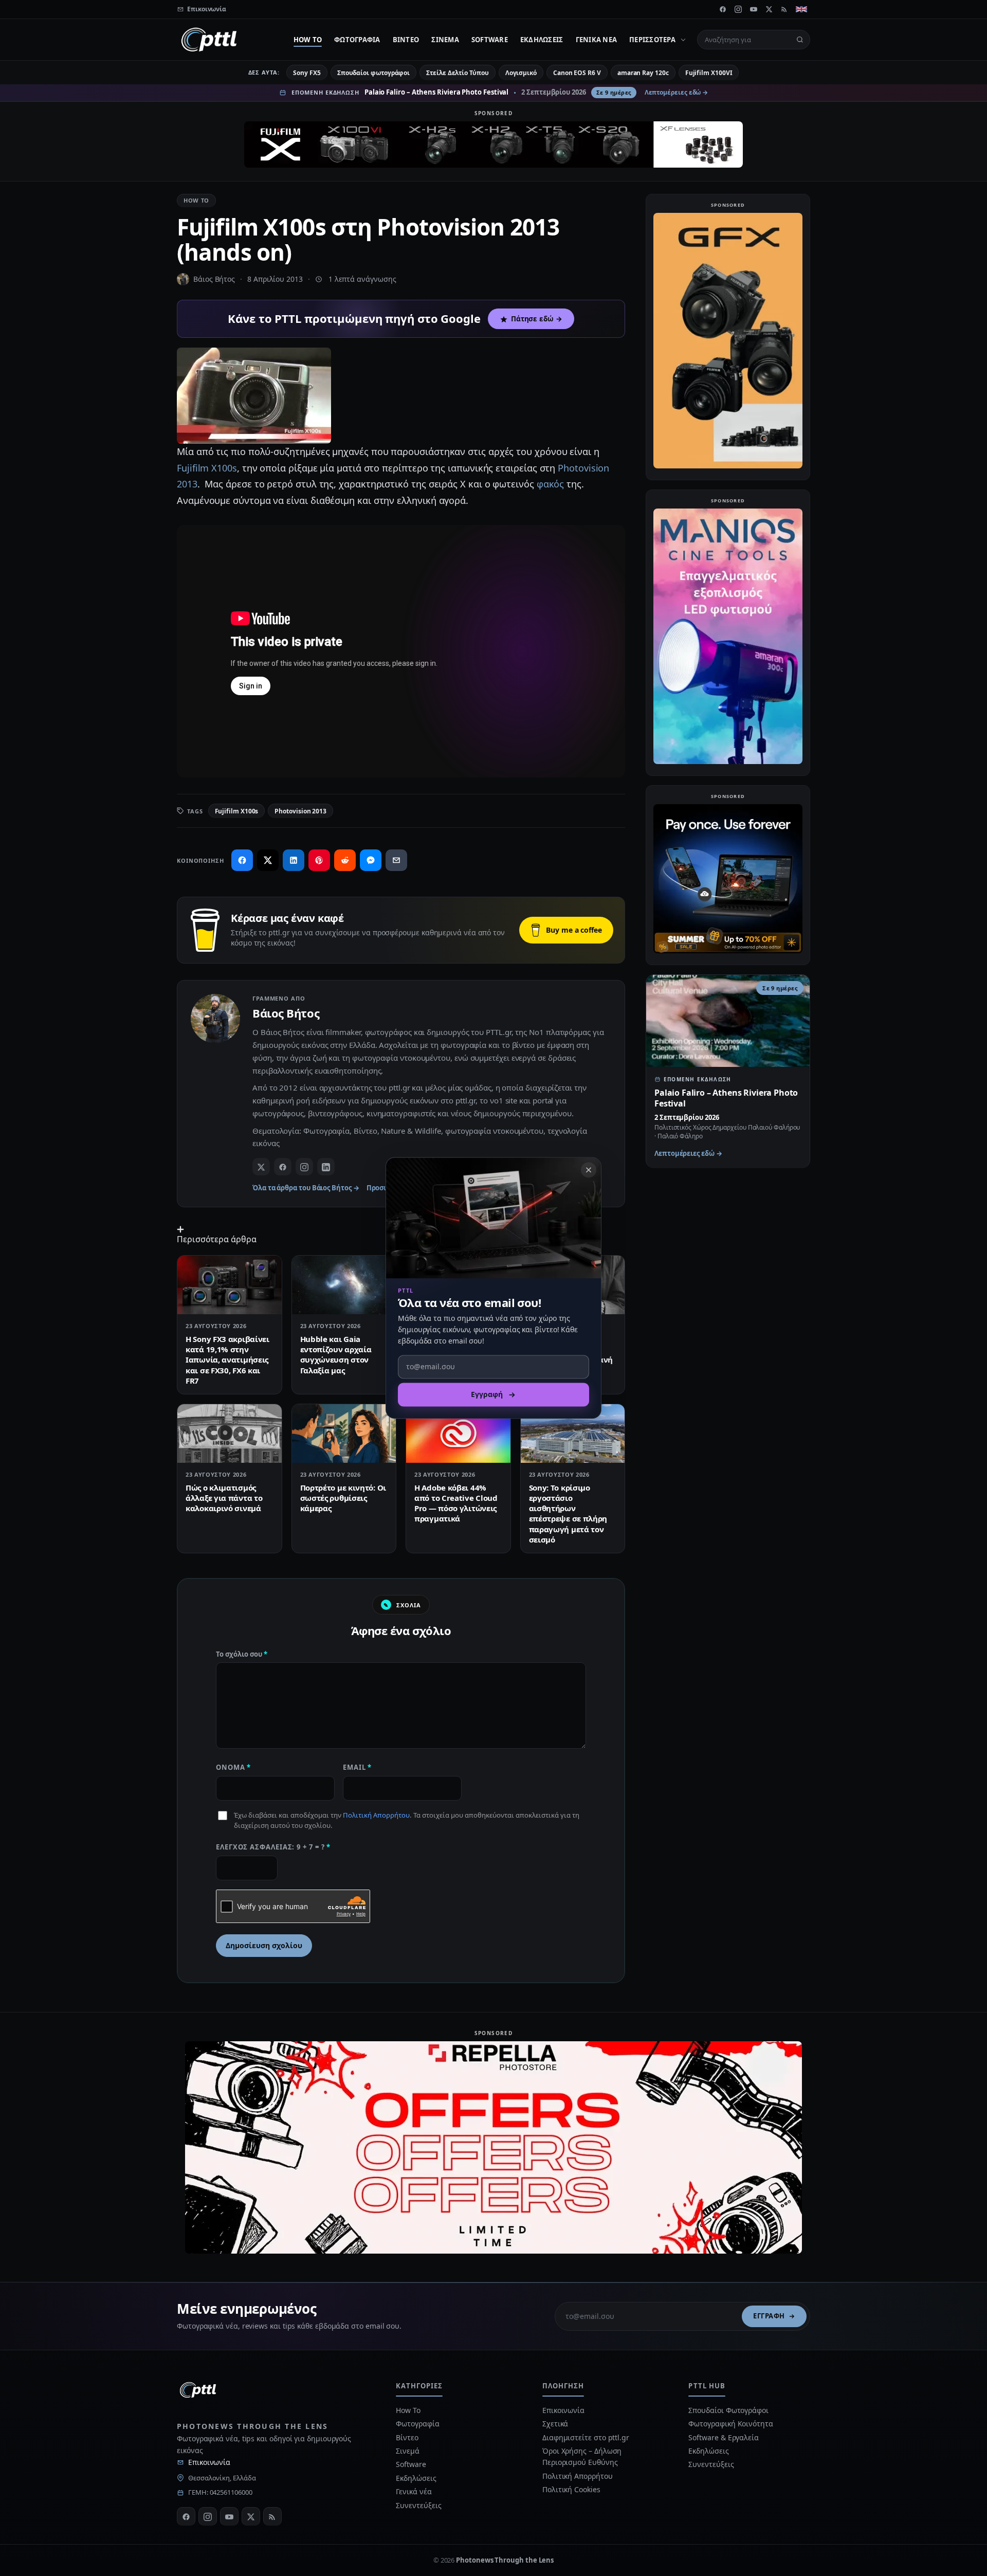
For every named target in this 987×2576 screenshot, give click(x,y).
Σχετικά (555, 2424)
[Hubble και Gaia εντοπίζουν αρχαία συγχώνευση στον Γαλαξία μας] (344, 1285)
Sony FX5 (307, 73)
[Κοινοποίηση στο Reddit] (345, 860)
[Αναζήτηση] (800, 40)
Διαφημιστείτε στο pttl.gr (586, 2437)
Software (490, 40)
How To (308, 40)
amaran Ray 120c (643, 73)
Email (357, 1767)
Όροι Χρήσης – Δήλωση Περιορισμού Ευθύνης (582, 2456)
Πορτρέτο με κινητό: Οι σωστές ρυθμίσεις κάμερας (343, 1498)
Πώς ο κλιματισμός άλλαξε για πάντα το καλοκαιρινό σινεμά (224, 1498)
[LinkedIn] (326, 1167)
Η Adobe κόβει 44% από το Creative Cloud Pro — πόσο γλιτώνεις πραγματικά (456, 1503)
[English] (801, 9)
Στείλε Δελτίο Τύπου (457, 73)
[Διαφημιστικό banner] (493, 144)
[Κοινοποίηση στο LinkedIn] (294, 860)
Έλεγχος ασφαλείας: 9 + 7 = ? (273, 1847)
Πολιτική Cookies (571, 2489)
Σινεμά (445, 40)
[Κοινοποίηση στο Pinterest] (319, 860)
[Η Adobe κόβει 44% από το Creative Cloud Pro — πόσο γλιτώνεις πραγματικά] (458, 1434)
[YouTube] (754, 9)
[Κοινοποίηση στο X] (268, 860)
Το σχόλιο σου (242, 1654)
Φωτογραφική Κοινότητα (730, 2424)
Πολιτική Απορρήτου (376, 1815)
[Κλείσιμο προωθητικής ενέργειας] (589, 1170)
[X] (769, 9)
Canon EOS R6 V (577, 73)
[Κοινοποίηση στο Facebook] (242, 860)
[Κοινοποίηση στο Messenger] (371, 860)
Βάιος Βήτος (214, 279)
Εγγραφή (769, 2316)
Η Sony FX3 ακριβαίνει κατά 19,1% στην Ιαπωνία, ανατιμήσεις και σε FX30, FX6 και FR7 (227, 1360)
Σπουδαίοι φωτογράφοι (373, 73)
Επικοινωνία (209, 2462)
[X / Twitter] (261, 1167)
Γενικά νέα (597, 40)
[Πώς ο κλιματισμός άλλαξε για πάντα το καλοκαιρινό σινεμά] (230, 1434)
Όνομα (233, 1767)
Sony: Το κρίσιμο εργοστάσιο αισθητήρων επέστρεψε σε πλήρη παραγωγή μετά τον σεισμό (568, 1513)
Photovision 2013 (300, 811)
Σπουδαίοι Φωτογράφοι (728, 2410)
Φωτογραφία (357, 40)
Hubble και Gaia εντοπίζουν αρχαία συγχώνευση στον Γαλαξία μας (336, 1355)
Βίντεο (406, 40)
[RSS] (784, 9)
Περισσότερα (652, 40)
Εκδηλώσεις (542, 40)
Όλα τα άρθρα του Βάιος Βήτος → (306, 1188)
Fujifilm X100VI (709, 73)
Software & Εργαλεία (723, 2437)
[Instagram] (738, 9)
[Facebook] (723, 9)
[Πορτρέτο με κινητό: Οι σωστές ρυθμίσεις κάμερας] (344, 1434)
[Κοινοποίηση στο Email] (396, 860)
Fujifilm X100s (207, 468)
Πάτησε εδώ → (537, 319)
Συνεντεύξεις (418, 2505)
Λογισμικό (521, 73)
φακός (551, 484)
